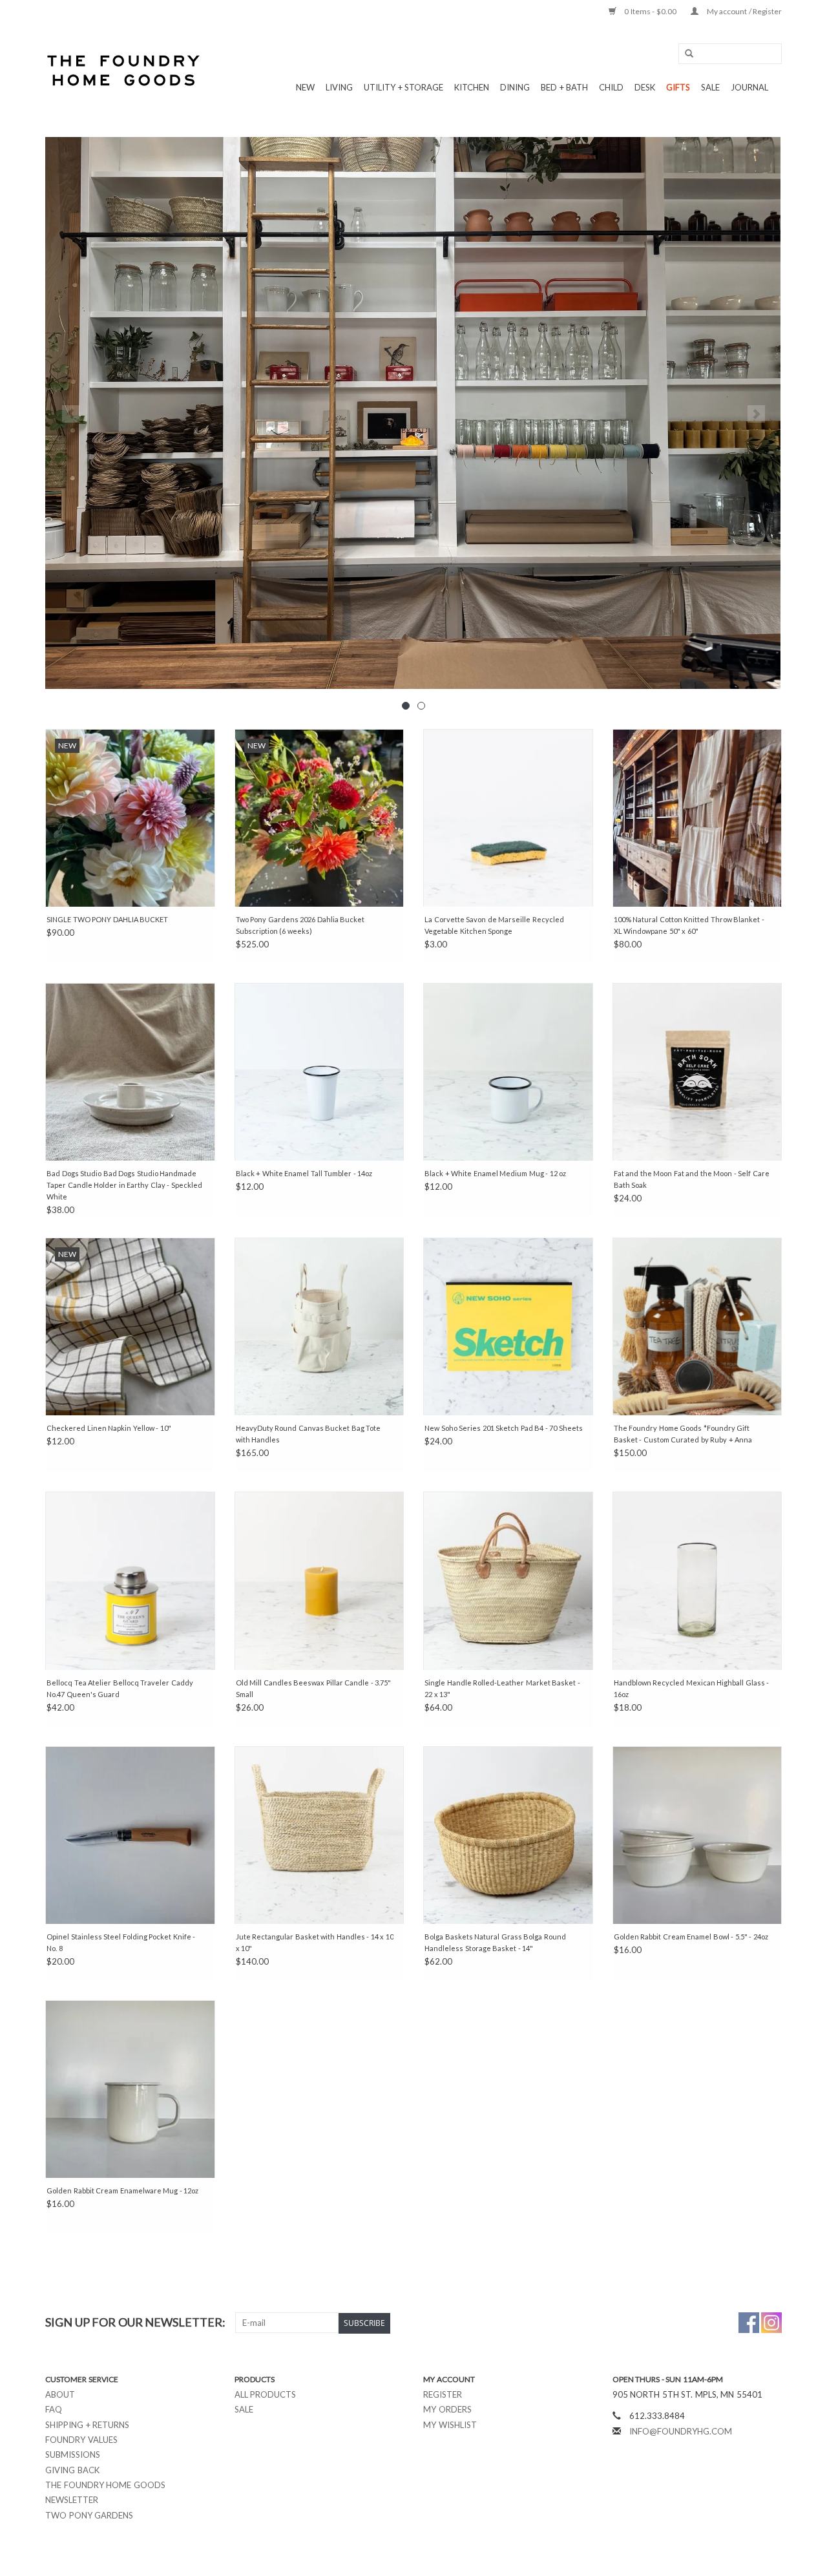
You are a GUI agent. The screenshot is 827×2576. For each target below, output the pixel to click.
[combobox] (730, 54)
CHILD (611, 87)
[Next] (756, 414)
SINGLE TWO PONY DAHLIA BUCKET (107, 919)
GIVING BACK (72, 2470)
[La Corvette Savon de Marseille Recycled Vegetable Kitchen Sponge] (508, 818)
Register (443, 2394)
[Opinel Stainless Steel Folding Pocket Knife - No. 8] (130, 1835)
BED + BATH (564, 87)
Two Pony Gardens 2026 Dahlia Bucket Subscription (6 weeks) (300, 925)
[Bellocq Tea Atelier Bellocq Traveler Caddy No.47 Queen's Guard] (130, 1580)
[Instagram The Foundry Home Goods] (771, 2323)
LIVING (339, 87)
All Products (266, 2394)
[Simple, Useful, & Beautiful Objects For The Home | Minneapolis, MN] (124, 70)
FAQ (54, 2409)
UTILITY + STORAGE (403, 87)
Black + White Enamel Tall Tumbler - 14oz (304, 1173)
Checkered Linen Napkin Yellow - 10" (109, 1428)
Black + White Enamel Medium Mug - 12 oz (495, 1173)
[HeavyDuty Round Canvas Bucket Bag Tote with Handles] (319, 1326)
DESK (645, 87)
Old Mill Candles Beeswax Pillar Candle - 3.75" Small (314, 1688)
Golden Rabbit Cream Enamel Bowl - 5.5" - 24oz (691, 1937)
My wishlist (450, 2425)
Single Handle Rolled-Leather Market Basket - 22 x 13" (502, 1688)
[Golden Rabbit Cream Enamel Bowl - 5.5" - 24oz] (697, 1835)
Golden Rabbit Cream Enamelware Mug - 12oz (122, 2191)
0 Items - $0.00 (651, 11)
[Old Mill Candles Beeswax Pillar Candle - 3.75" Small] (319, 1580)
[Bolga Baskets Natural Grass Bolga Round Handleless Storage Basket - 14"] (508, 1835)
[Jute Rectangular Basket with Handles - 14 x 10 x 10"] (319, 1835)
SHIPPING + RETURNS (87, 2425)
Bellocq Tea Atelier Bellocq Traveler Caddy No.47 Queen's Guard (120, 1688)
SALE (710, 87)
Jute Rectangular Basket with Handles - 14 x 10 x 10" (315, 1942)
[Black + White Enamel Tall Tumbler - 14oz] (319, 1072)
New (305, 87)
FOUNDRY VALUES (81, 2440)
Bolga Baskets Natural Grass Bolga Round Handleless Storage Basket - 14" (495, 1942)
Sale (244, 2409)
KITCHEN (472, 87)
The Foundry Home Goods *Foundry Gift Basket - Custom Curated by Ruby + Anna (683, 1434)
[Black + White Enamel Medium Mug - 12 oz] (508, 1072)
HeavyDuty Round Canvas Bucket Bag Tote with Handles (309, 1434)
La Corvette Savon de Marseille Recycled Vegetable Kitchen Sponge (494, 925)
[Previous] (71, 414)
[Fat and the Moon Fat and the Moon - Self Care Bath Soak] (697, 1072)
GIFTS (678, 87)
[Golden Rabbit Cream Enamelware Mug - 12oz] (130, 2089)
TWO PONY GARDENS (89, 2515)
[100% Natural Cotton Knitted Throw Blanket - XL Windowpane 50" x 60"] (697, 818)
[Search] (685, 54)
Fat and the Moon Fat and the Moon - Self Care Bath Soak (692, 1179)
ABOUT (60, 2394)
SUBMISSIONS (73, 2455)
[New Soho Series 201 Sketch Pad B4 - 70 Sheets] (508, 1326)
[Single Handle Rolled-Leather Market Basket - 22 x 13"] (508, 1580)
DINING (515, 87)
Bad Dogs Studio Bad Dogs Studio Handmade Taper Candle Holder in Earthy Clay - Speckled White (124, 1185)
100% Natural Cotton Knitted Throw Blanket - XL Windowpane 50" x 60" (689, 925)
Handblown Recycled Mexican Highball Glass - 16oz (692, 1688)
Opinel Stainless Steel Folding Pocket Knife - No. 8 (121, 1942)
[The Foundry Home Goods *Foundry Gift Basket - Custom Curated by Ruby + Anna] (697, 1326)
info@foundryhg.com (681, 2431)
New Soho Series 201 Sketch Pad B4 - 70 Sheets (504, 1428)
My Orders (447, 2409)
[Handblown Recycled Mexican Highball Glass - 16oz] (697, 1580)
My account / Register (743, 11)
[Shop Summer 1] (413, 413)
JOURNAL (749, 87)
